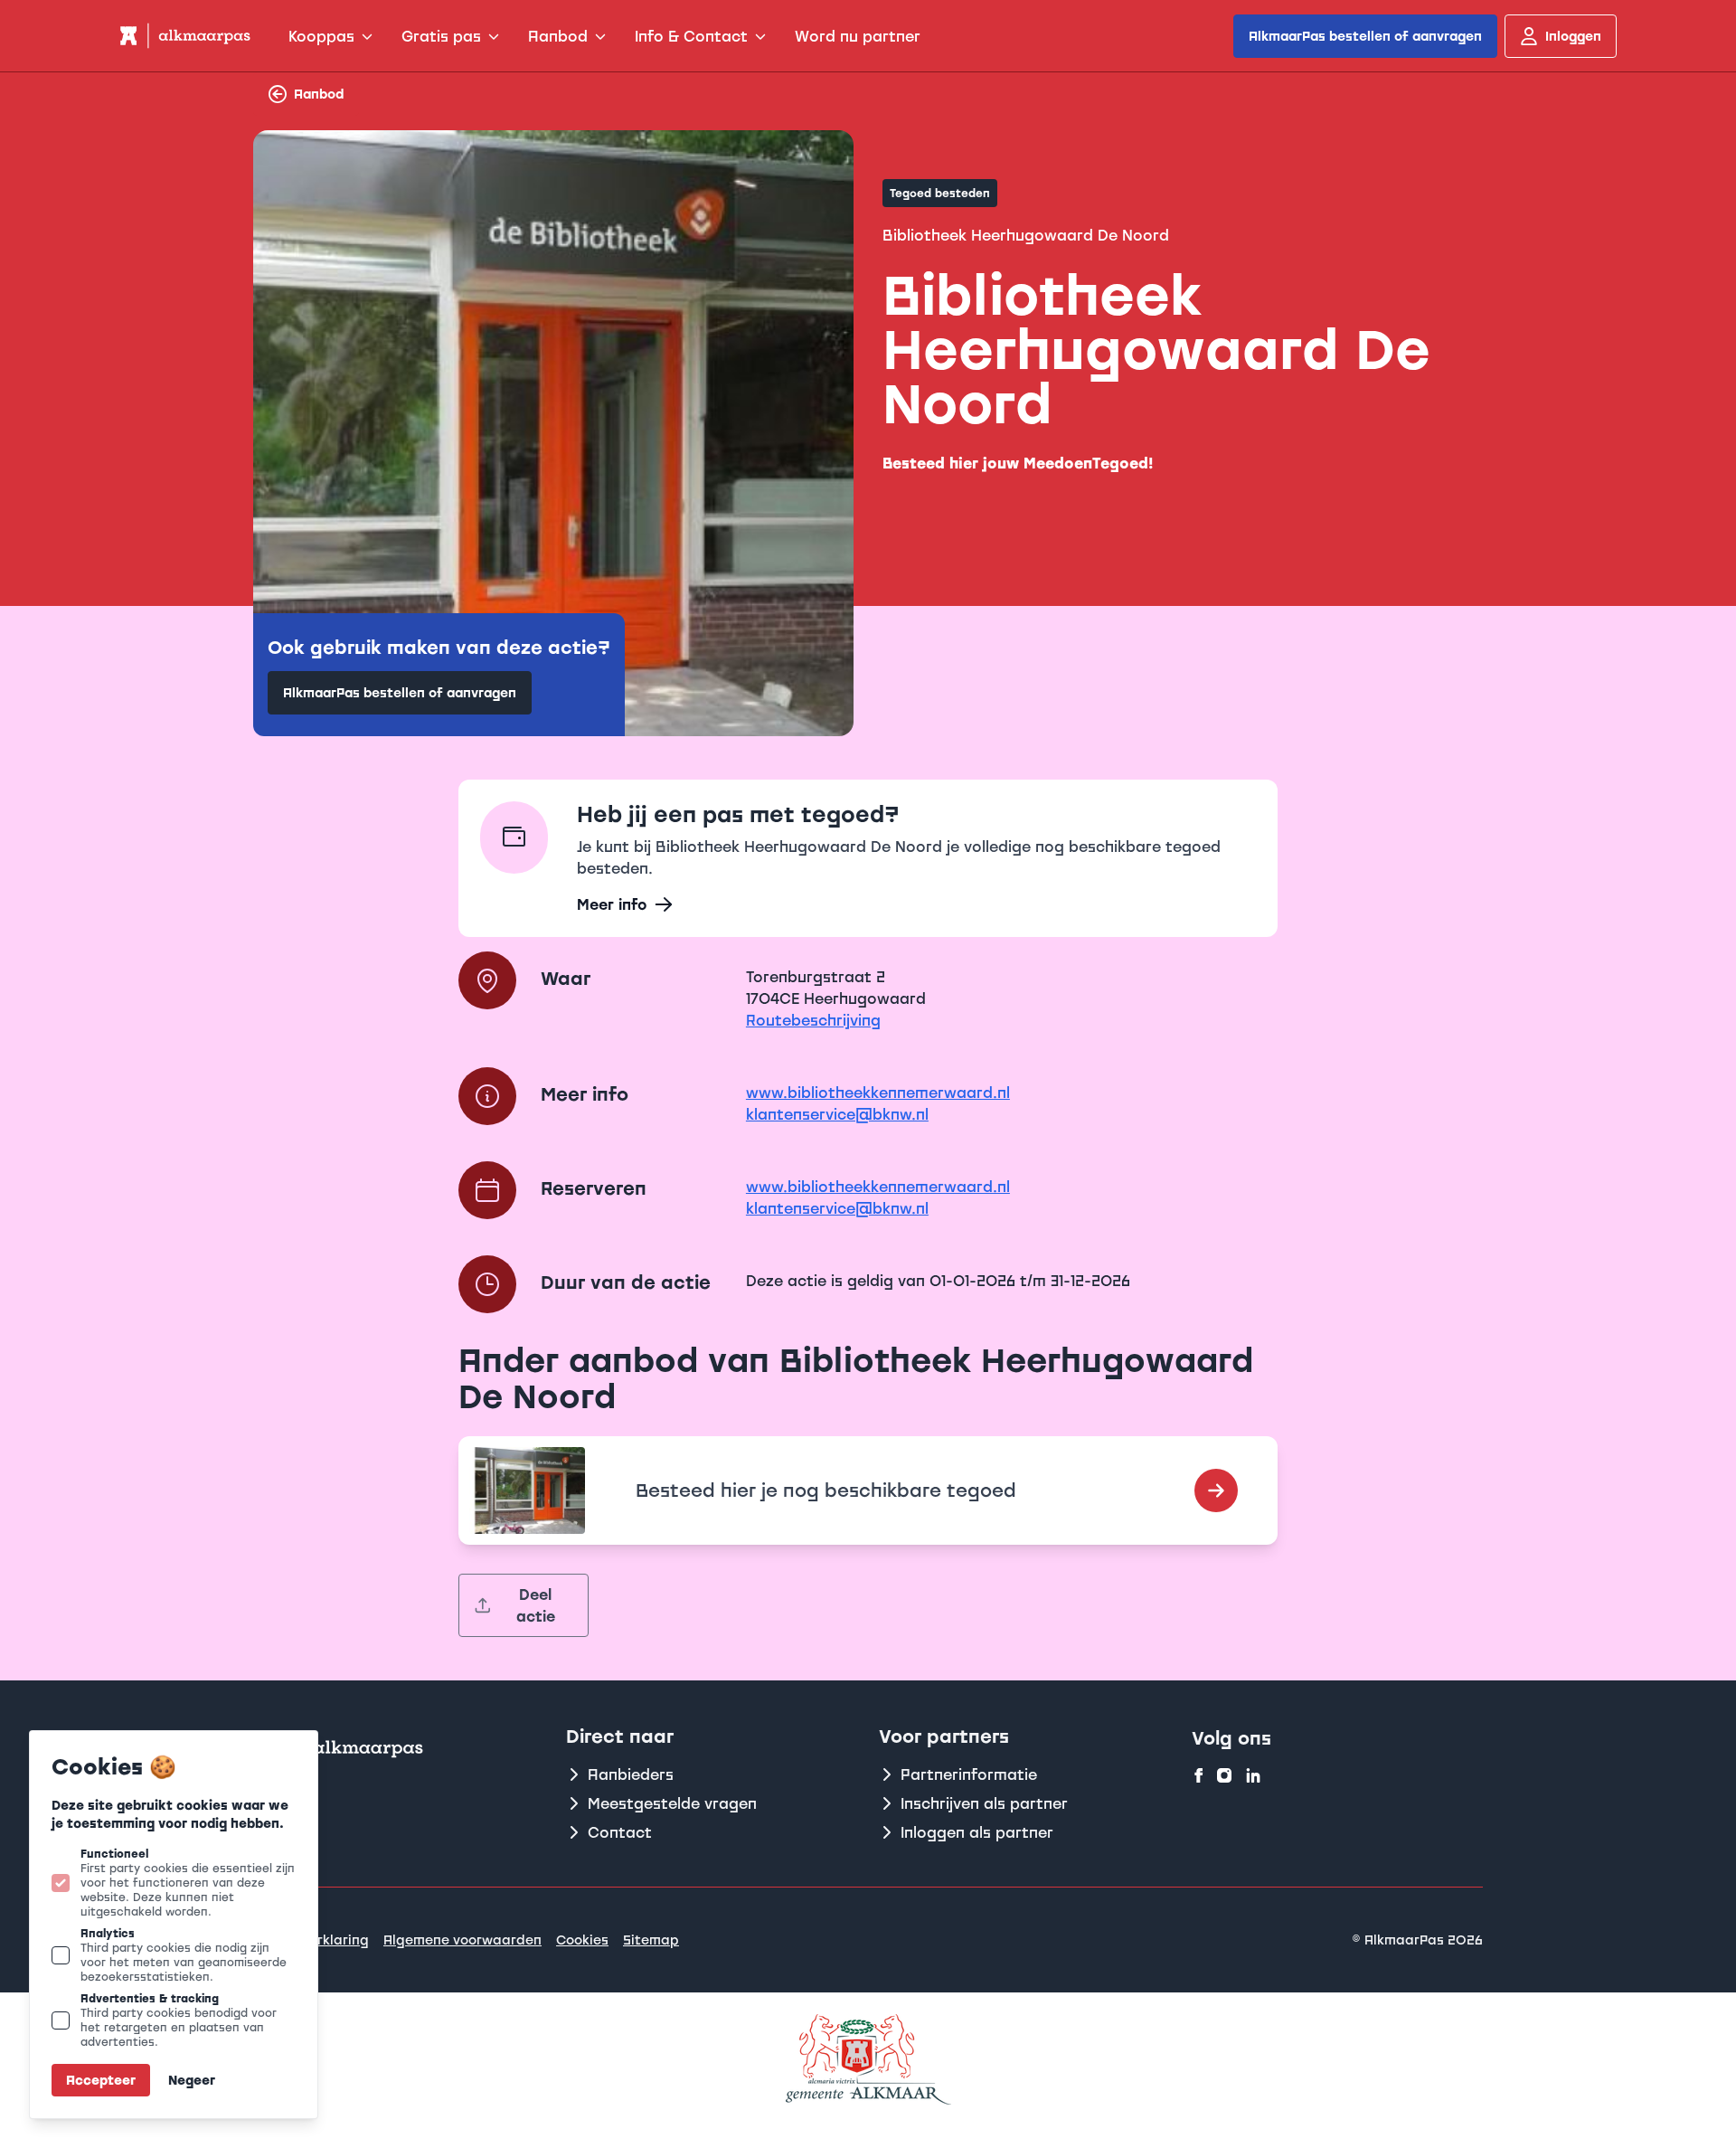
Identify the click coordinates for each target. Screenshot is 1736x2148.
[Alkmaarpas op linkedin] (1253, 1775)
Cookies (582, 1940)
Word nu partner (858, 36)
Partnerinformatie (969, 1774)
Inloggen (1573, 36)
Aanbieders (631, 1774)
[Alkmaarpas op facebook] (1199, 1775)
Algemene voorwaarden (462, 1940)
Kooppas (321, 36)
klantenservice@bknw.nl (837, 1114)
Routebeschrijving (813, 1020)
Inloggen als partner (977, 1832)
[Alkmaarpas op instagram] (1224, 1775)
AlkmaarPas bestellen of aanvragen (1365, 36)
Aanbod (558, 36)
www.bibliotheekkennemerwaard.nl (878, 1093)
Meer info (612, 904)
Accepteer (101, 2080)
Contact (620, 1832)
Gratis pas (441, 36)
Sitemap (651, 1940)
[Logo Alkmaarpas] (184, 36)
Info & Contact (691, 36)
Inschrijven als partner (984, 1803)
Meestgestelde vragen (672, 1803)
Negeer (192, 2080)
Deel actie (536, 1605)
